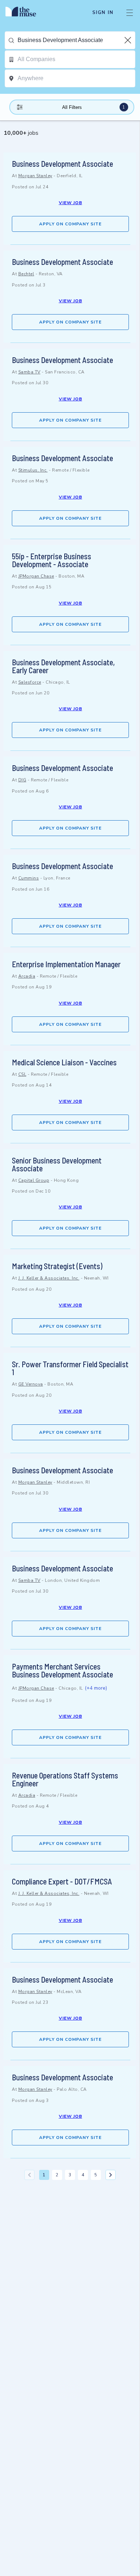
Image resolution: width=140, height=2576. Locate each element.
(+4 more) (96, 1688)
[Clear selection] (129, 40)
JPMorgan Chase (36, 576)
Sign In (103, 13)
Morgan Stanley (35, 176)
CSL (22, 1074)
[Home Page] (25, 13)
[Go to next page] (111, 2175)
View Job (71, 203)
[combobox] (76, 40)
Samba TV (29, 372)
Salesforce (30, 682)
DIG (22, 780)
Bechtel (26, 274)
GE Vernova (31, 1384)
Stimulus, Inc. (33, 470)
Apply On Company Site (70, 224)
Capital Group (34, 1180)
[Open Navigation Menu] (130, 13)
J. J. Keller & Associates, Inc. (49, 1278)
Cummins (29, 878)
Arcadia (27, 976)
